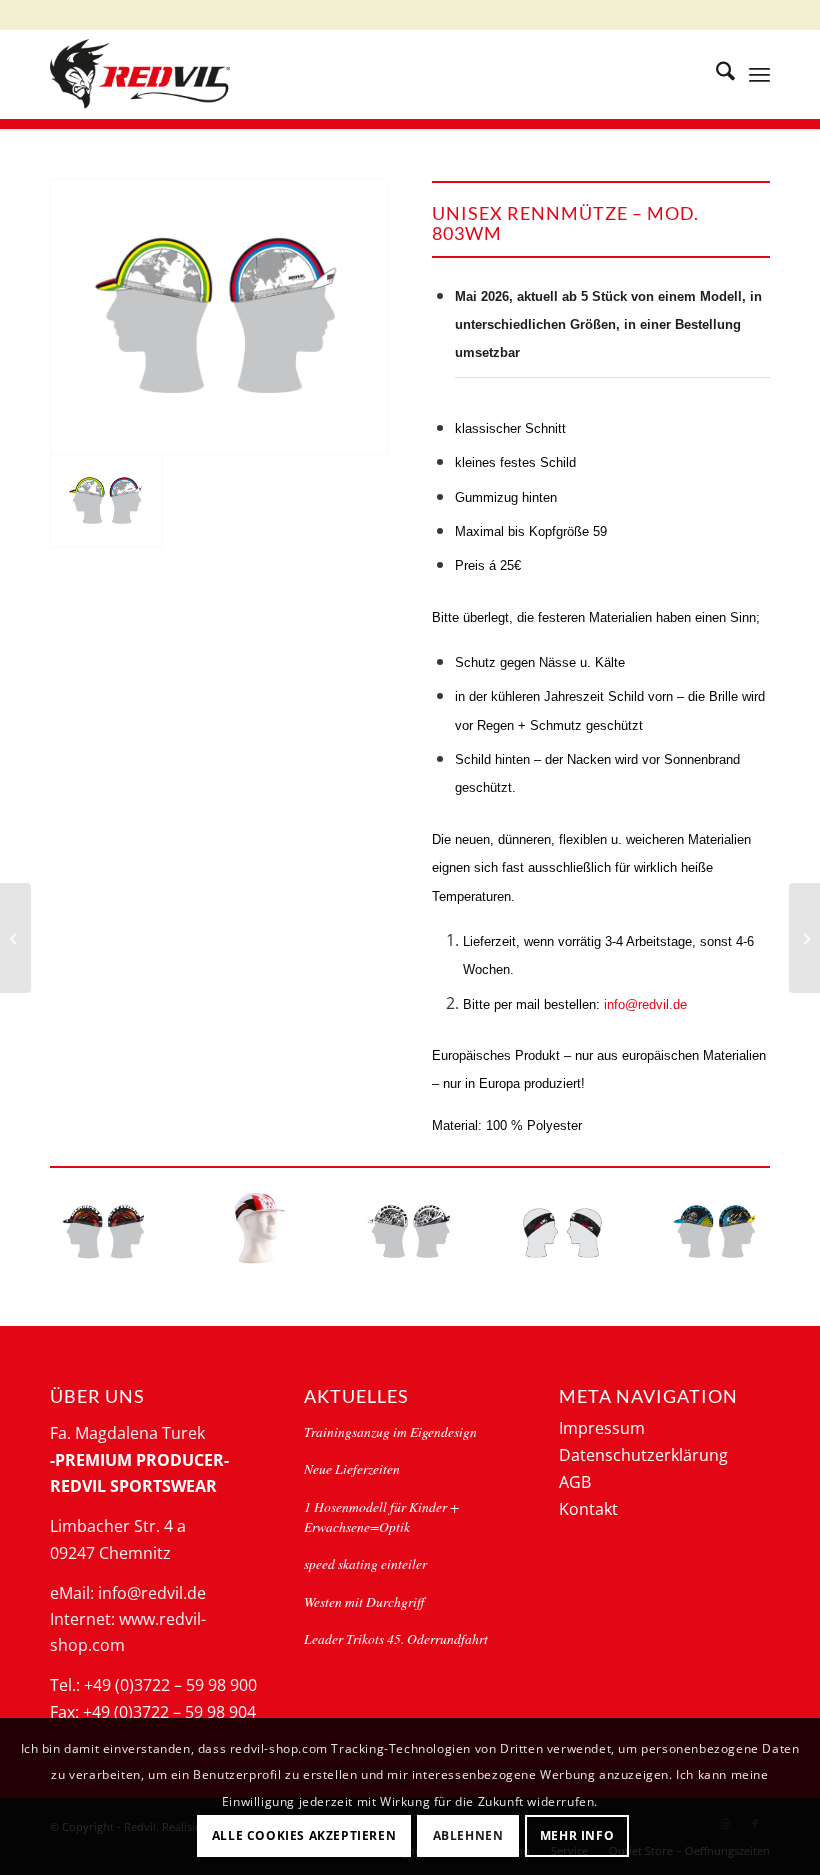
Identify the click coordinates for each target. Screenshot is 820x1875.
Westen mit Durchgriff (364, 1601)
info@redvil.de (645, 1004)
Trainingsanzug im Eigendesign (390, 1431)
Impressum (602, 1428)
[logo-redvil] (140, 74)
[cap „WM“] (219, 317)
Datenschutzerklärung (643, 1455)
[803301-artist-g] (409, 1232)
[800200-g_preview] (257, 1227)
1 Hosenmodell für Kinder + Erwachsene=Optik (381, 1516)
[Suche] (715, 74)
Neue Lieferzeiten (352, 1468)
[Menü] (759, 74)
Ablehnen (468, 1835)
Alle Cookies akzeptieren (304, 1835)
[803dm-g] (104, 1232)
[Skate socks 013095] (15, 938)
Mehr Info (577, 1835)
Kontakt (588, 1509)
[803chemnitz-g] (715, 1232)
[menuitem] (715, 74)
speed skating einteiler (365, 1563)
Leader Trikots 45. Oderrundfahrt (396, 1638)
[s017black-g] (562, 1232)
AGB (575, 1482)
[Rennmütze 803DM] (804, 938)
